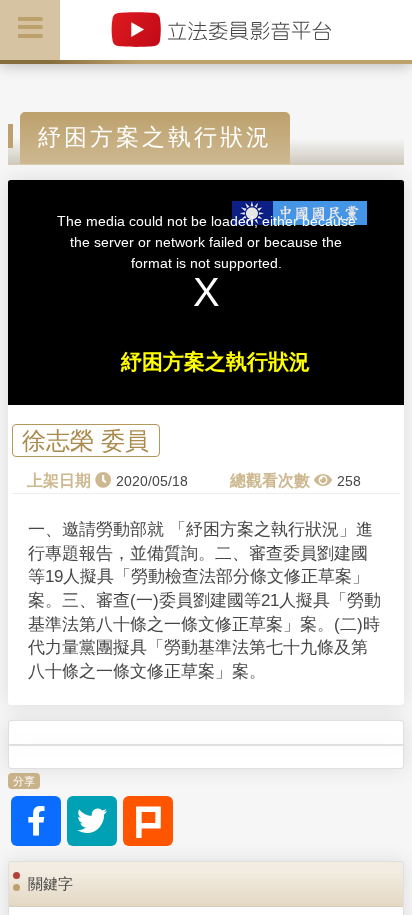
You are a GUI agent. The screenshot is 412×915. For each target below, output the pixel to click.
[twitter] (92, 821)
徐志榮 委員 (85, 440)
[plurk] (148, 821)
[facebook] (36, 821)
